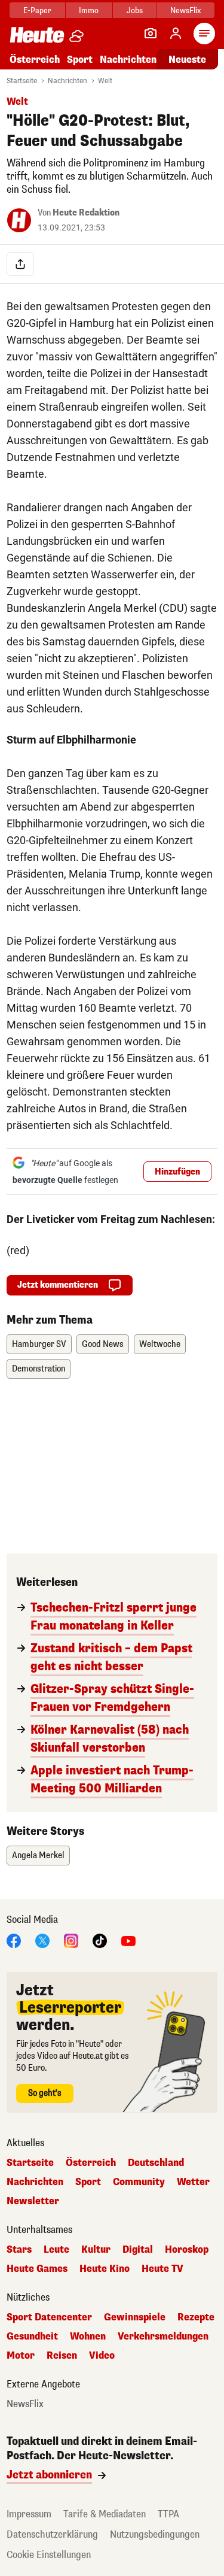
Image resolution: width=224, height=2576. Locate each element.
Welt (105, 81)
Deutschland (156, 2163)
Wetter (193, 2182)
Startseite (22, 81)
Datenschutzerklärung (52, 2534)
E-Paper (37, 10)
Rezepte (196, 2317)
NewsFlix (185, 10)
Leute (56, 2250)
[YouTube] (128, 1940)
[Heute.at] (37, 34)
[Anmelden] (176, 34)
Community (139, 2182)
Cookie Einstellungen (49, 2555)
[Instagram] (71, 1940)
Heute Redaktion (86, 213)
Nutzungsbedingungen (155, 2534)
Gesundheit (32, 2337)
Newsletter (33, 2201)
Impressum (29, 2514)
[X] (42, 1940)
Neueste (187, 60)
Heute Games (37, 2269)
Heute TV (162, 2269)
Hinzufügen (177, 1172)
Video (102, 2356)
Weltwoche (160, 1344)
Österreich (35, 60)
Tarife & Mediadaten (105, 2514)
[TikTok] (100, 1940)
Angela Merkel (38, 1856)
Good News (103, 1344)
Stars (19, 2250)
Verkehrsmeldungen (163, 2337)
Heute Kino (105, 2269)
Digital (138, 2250)
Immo (89, 10)
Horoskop (187, 2250)
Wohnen (88, 2337)
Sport (80, 60)
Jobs (135, 10)
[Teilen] (20, 264)
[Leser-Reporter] (151, 34)
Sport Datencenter (49, 2317)
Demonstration (39, 1369)
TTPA (168, 2514)
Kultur (96, 2250)
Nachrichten (67, 81)
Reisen (62, 2356)
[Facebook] (14, 1940)
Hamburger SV (39, 1344)
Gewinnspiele (135, 2317)
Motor (21, 2356)
